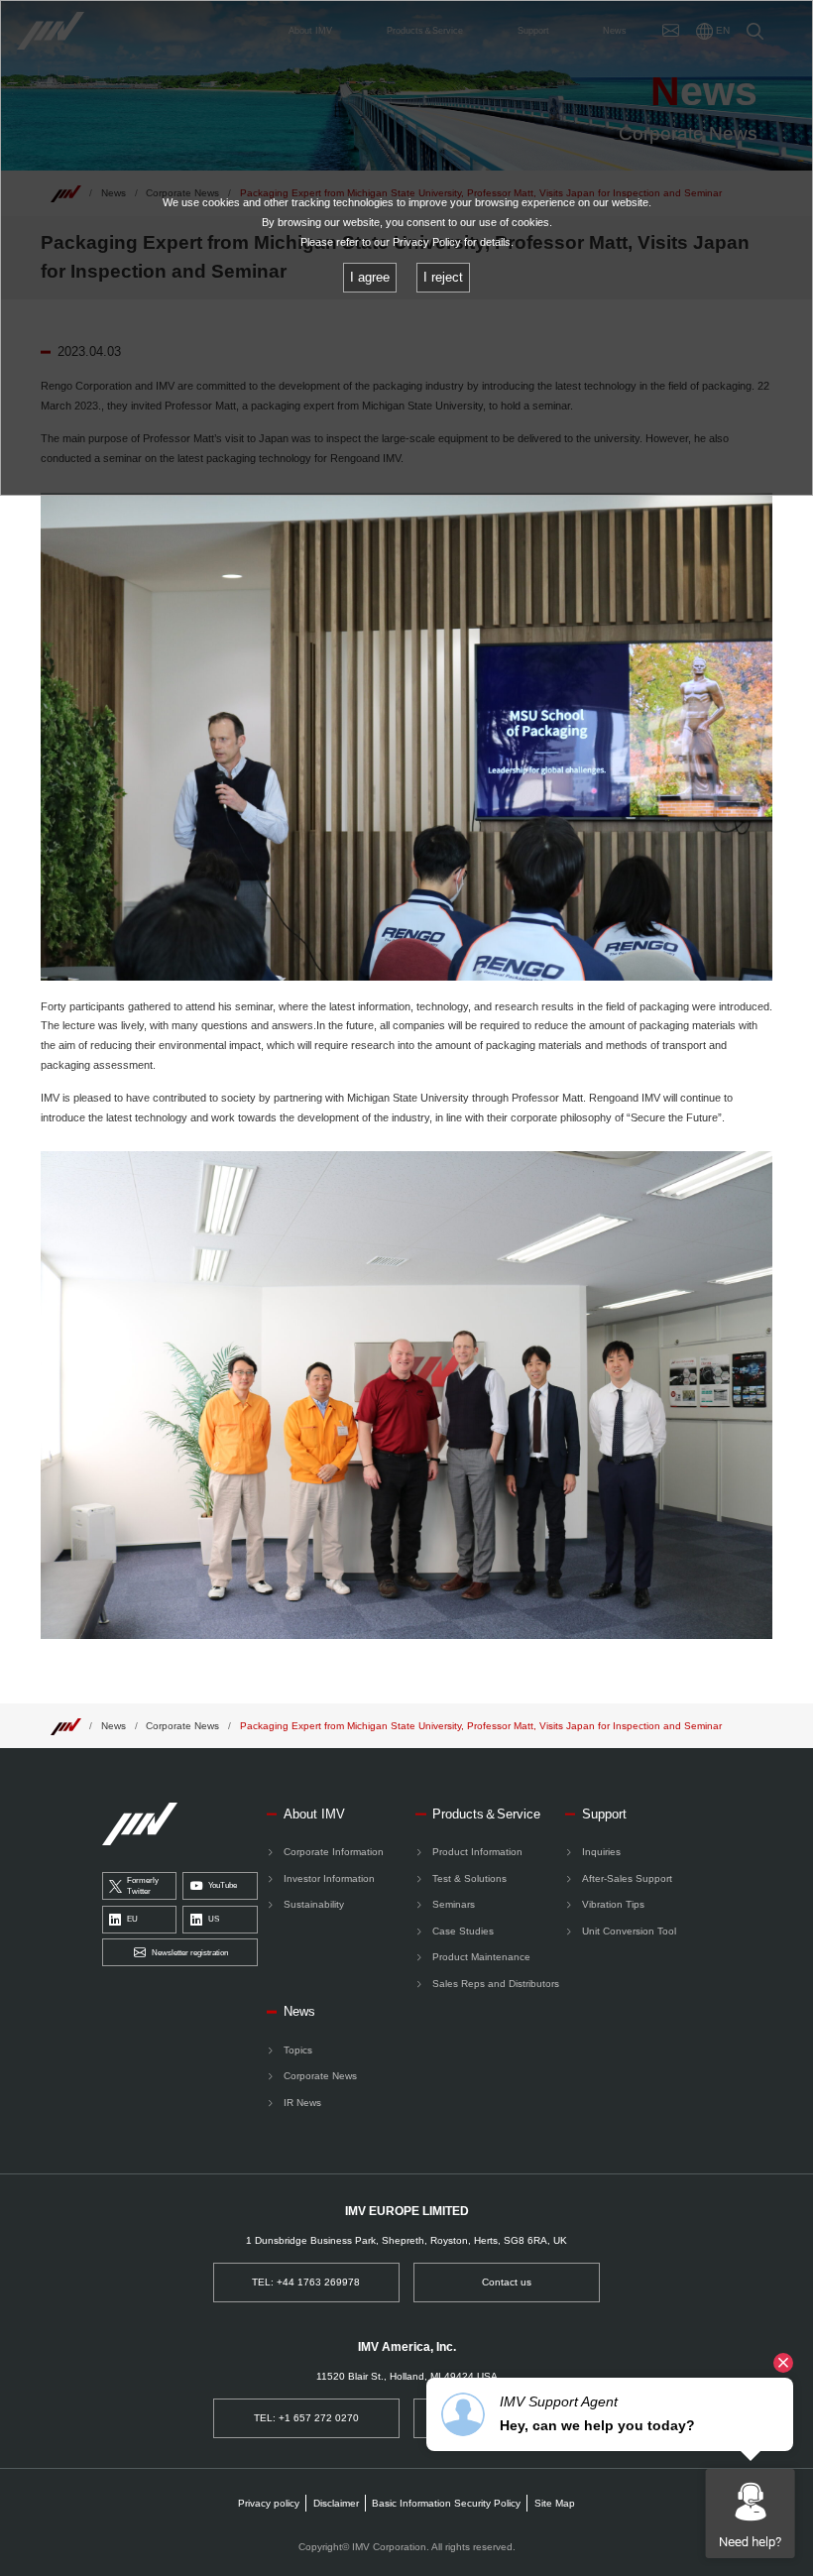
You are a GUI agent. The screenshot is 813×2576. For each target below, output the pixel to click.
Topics (298, 2050)
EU (132, 1919)
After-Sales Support (627, 1878)
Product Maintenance (481, 1957)
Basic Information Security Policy (446, 2503)
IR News (302, 2103)
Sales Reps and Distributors (496, 1984)
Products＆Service (486, 1814)
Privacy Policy (427, 242)
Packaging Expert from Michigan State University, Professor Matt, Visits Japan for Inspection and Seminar (481, 1726)
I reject (443, 277)
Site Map (555, 2503)
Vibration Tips (613, 1904)
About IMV (314, 1814)
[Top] (65, 1726)
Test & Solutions (469, 1878)
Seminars (454, 1904)
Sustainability (314, 1904)
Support (604, 1814)
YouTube (223, 1885)
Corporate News (182, 1726)
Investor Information (329, 1878)
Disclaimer (336, 2503)
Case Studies (463, 1931)
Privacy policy (269, 2503)
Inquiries (601, 1852)
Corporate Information (334, 1852)
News (114, 1726)
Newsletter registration (190, 1953)
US (214, 1919)
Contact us (507, 2282)
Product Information (477, 1852)
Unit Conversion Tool (629, 1931)
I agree (370, 277)
